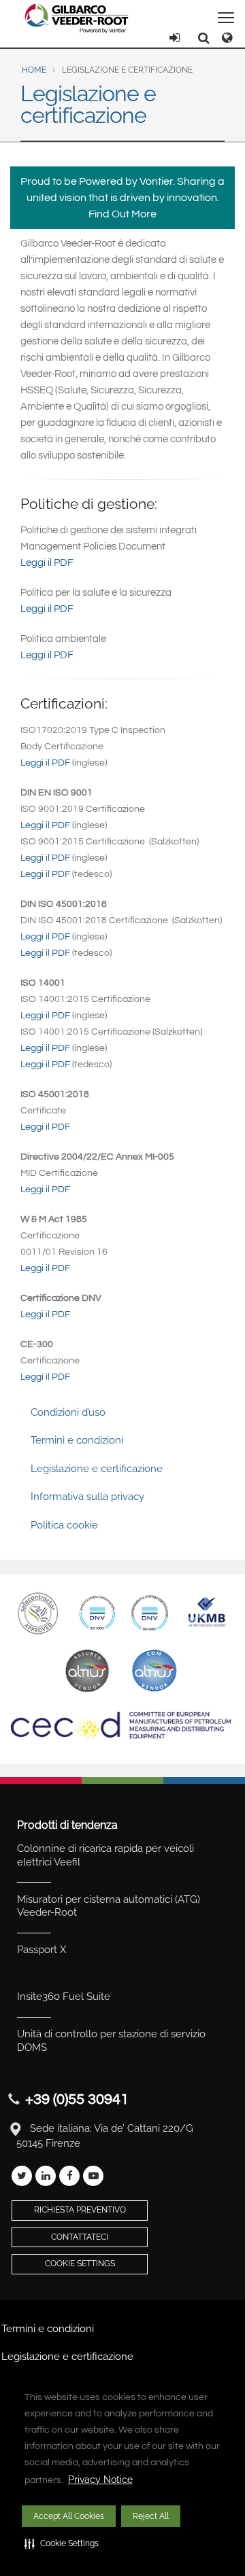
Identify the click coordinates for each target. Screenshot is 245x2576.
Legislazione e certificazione (97, 1469)
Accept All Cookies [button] (69, 2516)
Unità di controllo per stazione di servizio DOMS (111, 2041)
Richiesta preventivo (80, 2210)
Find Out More (122, 214)
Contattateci (80, 2237)
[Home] (77, 18)
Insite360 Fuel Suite (64, 1997)
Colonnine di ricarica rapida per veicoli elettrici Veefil (105, 1855)
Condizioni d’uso (68, 1412)
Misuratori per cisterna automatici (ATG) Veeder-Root (109, 1906)
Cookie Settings (80, 2264)
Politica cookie (64, 1525)
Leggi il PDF (47, 563)
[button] (62, 2543)
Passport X (42, 1950)
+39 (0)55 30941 (77, 2099)
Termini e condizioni (77, 1440)
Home (34, 70)
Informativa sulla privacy (87, 1497)
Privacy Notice (100, 2480)
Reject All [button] (151, 2516)
